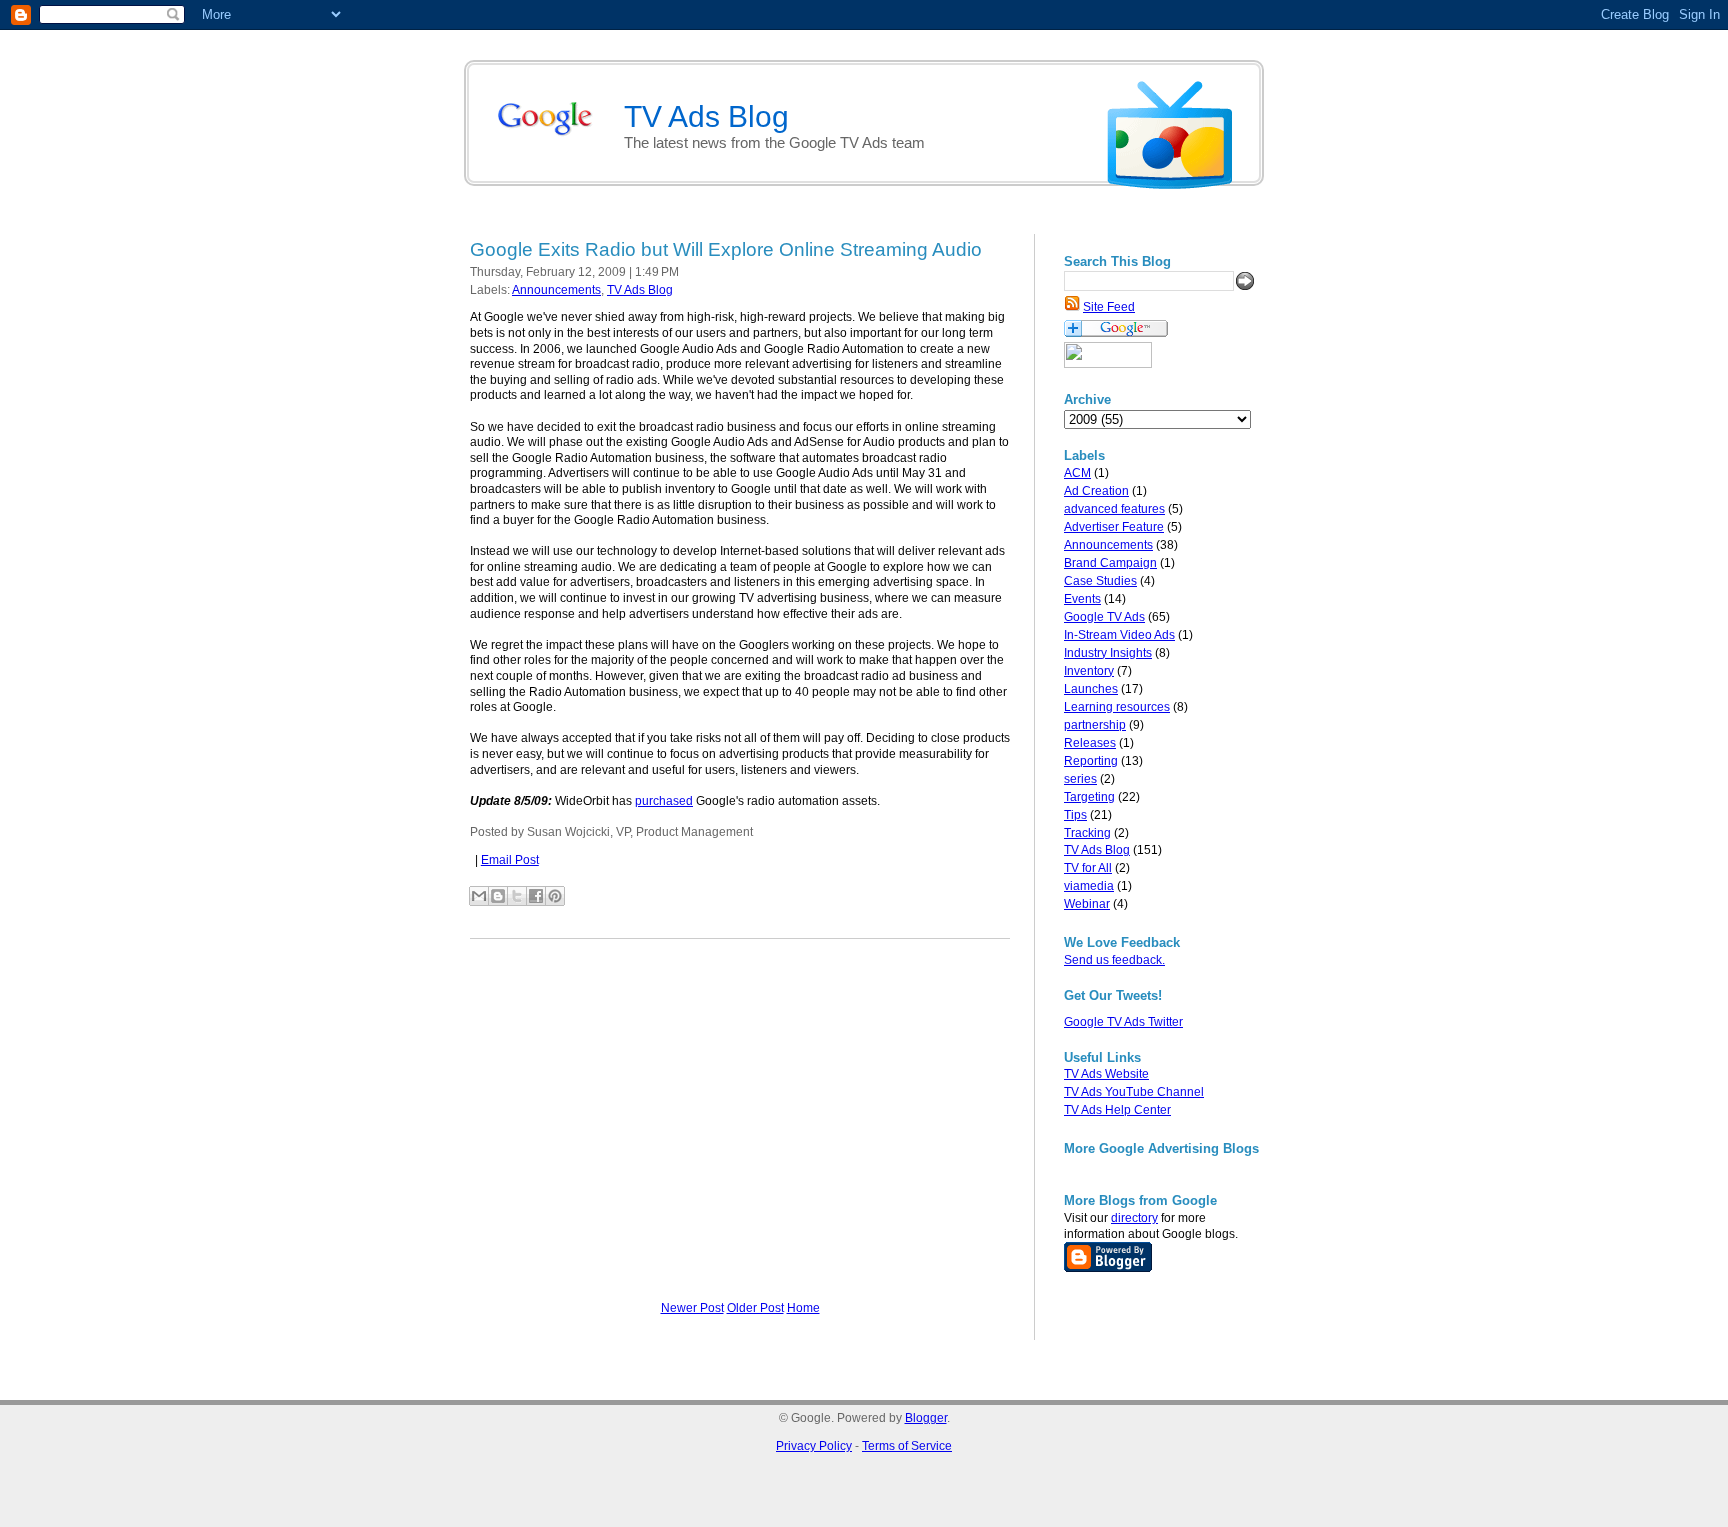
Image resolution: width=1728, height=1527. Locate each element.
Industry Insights (1108, 653)
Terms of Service (907, 1446)
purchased (664, 801)
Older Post (755, 1308)
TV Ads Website (1106, 1074)
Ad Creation (1096, 491)
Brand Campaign (1110, 563)
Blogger (926, 1418)
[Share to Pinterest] (555, 896)
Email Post (510, 860)
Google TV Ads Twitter (1123, 1022)
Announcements (1108, 545)
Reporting (1091, 761)
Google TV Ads (1104, 617)
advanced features (1114, 509)
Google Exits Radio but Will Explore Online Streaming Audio (726, 249)
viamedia (1089, 886)
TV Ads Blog (1097, 850)
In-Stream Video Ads (1119, 635)
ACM (1077, 473)
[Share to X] (517, 896)
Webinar (1087, 904)
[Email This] (479, 896)
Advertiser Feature (1114, 527)
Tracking (1087, 833)
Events (1082, 599)
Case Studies (1100, 581)
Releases (1090, 743)
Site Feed (1109, 307)
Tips (1075, 815)
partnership (1095, 725)
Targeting (1089, 797)
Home (803, 1308)
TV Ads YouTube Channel (1134, 1092)
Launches (1091, 689)
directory (1134, 1218)
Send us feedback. (1114, 960)
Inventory (1089, 671)
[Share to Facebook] (536, 896)
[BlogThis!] (498, 896)
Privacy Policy (814, 1446)
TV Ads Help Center (1117, 1110)
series (1080, 779)
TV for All (1088, 868)
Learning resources (1117, 707)
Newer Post (692, 1308)
